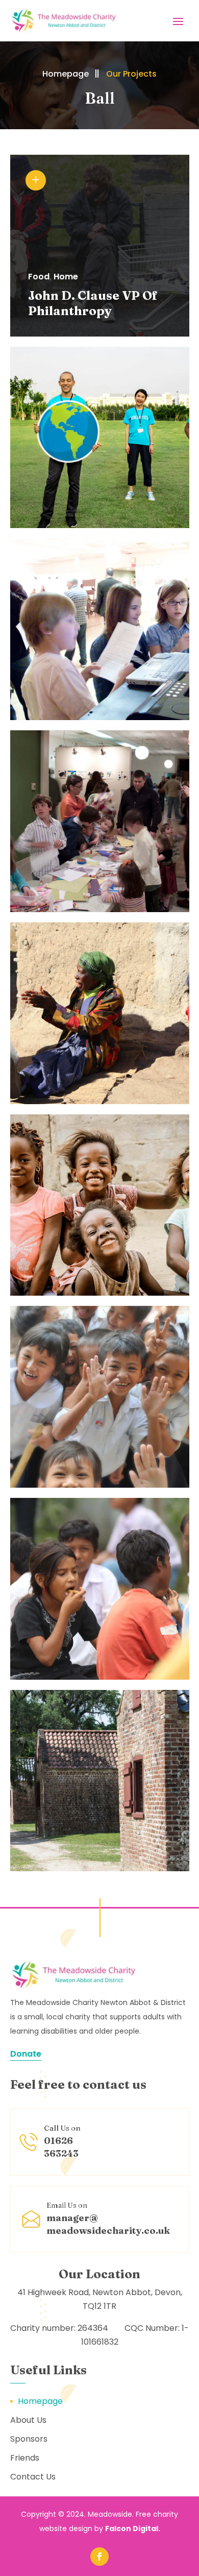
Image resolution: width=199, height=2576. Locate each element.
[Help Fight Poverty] (100, 1397)
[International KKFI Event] (100, 1781)
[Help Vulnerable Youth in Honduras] (100, 1013)
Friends (25, 2458)
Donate (26, 2054)
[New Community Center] (100, 1589)
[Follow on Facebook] (99, 2557)
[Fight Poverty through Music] (100, 629)
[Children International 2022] (100, 821)
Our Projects (131, 74)
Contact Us (33, 2477)
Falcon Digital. (133, 2529)
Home (66, 277)
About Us (28, 2420)
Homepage (66, 74)
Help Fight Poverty (74, 1462)
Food (39, 277)
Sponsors (29, 2439)
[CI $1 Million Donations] (100, 438)
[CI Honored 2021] (100, 1205)
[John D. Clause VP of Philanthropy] (100, 246)
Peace (28, 660)
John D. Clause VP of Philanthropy (93, 303)
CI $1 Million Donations (54, 495)
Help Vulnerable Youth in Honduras (86, 1071)
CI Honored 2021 (68, 1270)
